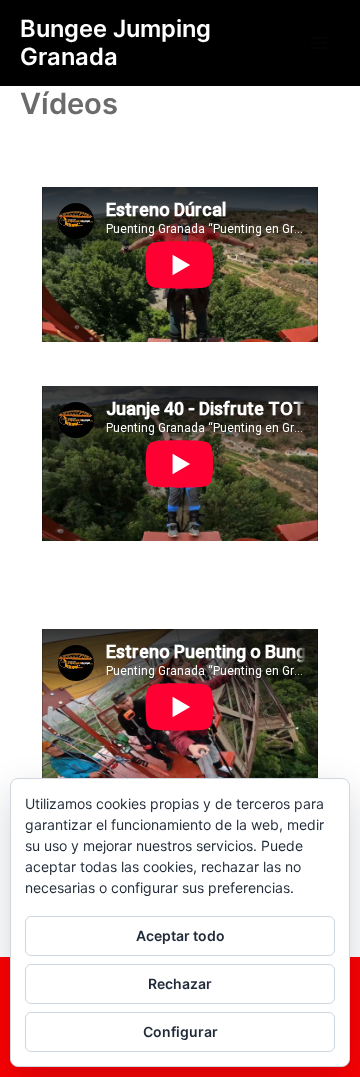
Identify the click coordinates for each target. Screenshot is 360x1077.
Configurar (180, 1031)
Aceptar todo (180, 935)
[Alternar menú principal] (319, 43)
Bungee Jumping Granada (115, 42)
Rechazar (180, 983)
